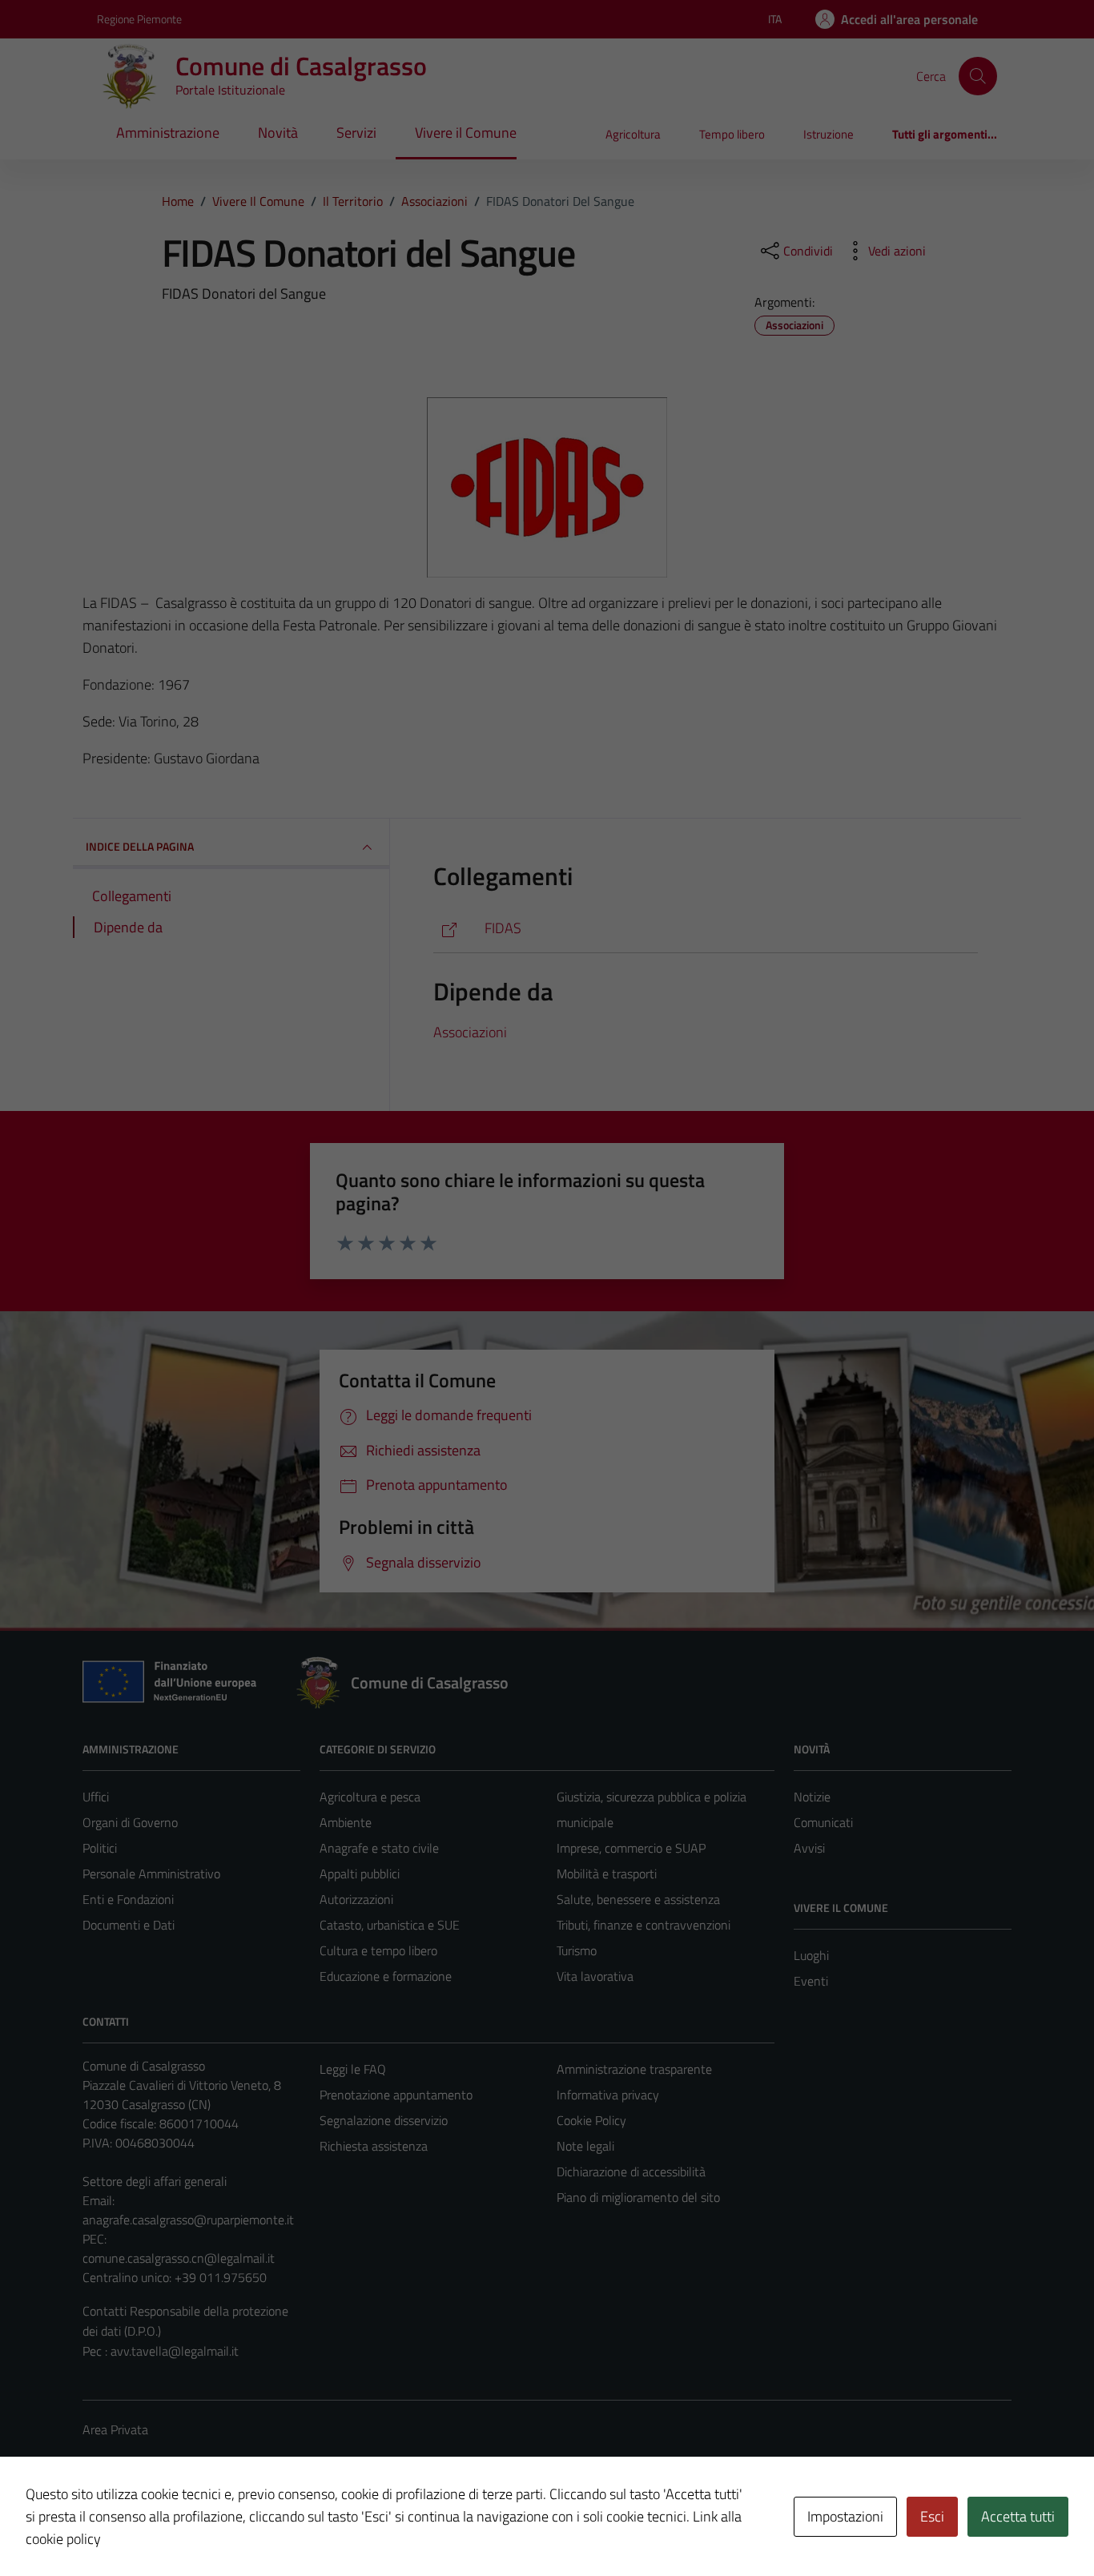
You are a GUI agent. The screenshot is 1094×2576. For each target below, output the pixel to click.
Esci (932, 2516)
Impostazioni (845, 2516)
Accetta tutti (1018, 2516)
